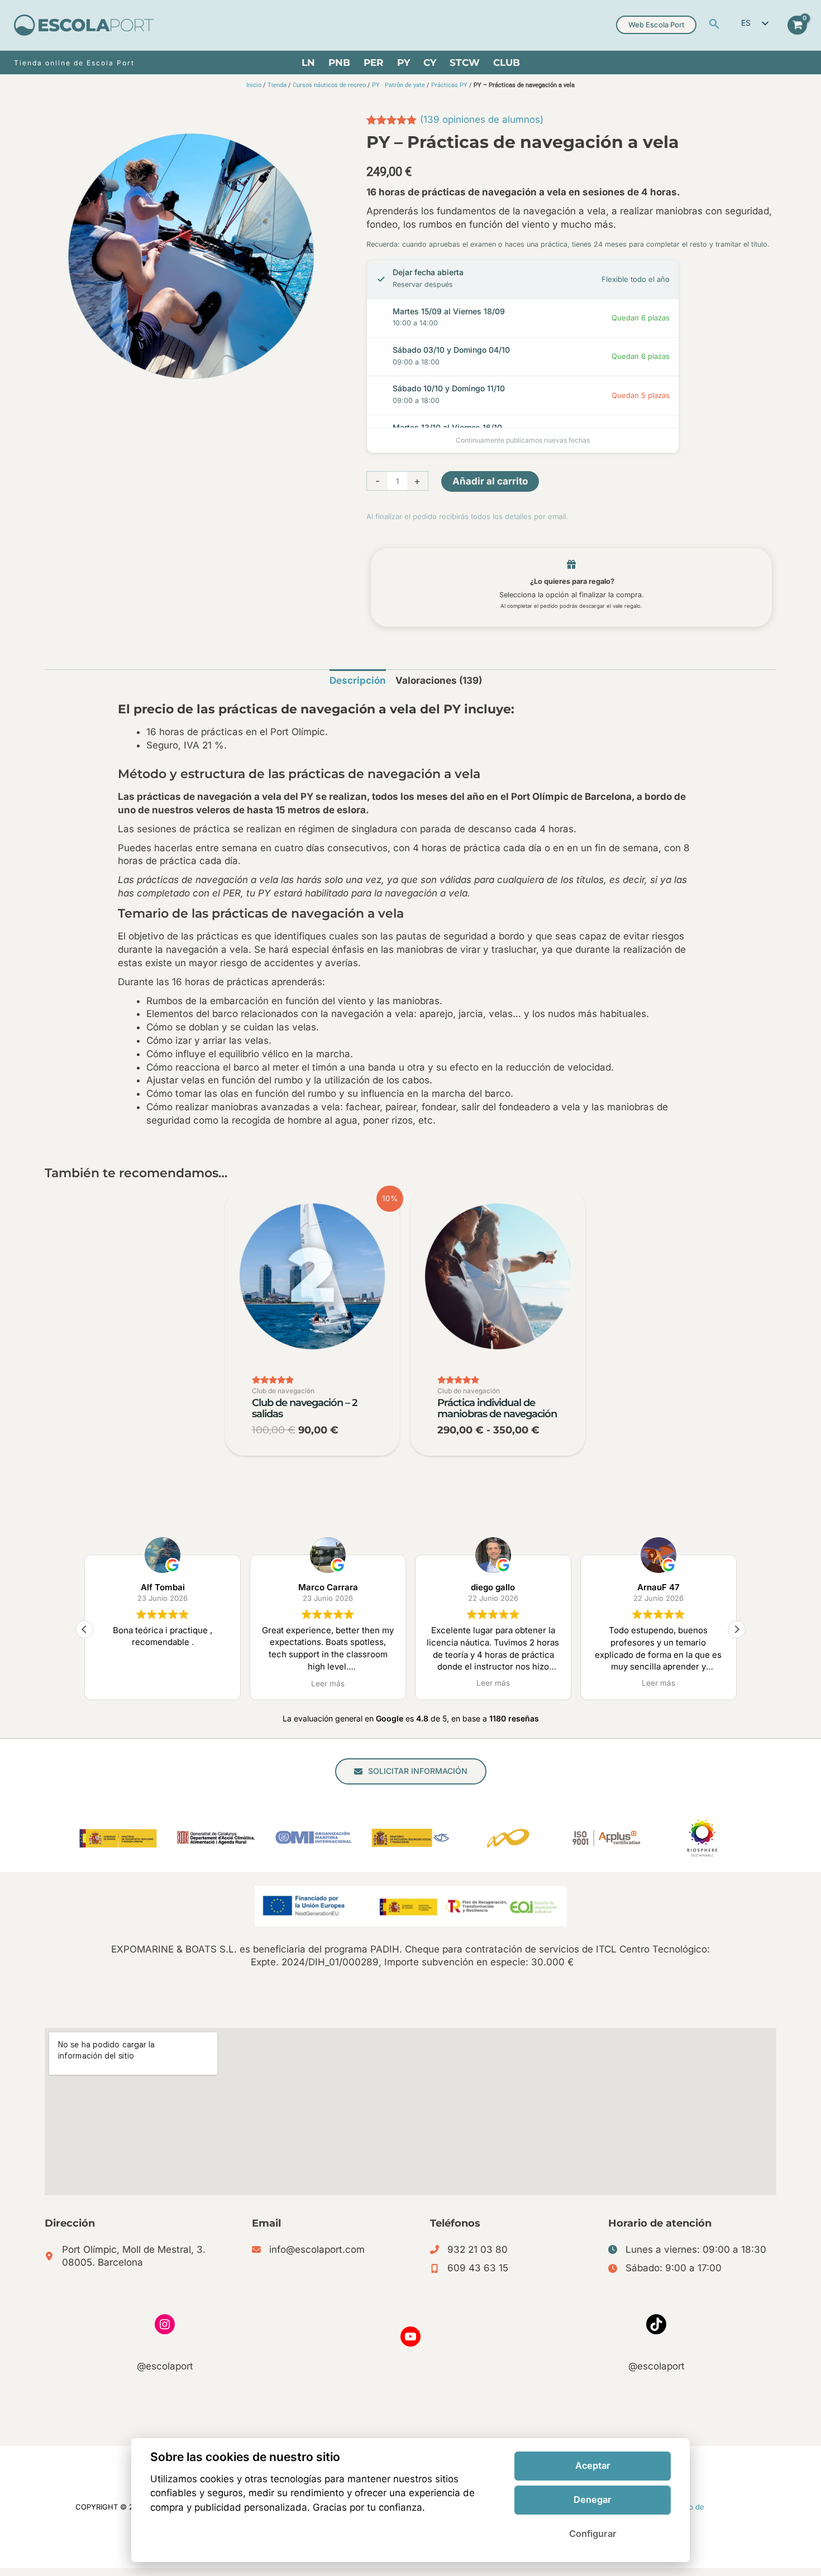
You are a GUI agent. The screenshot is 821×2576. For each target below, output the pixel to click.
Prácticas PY (449, 85)
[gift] (571, 564)
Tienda (277, 85)
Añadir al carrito (490, 481)
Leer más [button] (163, 1683)
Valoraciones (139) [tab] (439, 680)
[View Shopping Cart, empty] (797, 25)
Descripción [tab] (358, 680)
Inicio (254, 85)
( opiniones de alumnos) (482, 119)
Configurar (593, 2534)
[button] (714, 25)
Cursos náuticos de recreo (329, 85)
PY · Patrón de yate (398, 85)
